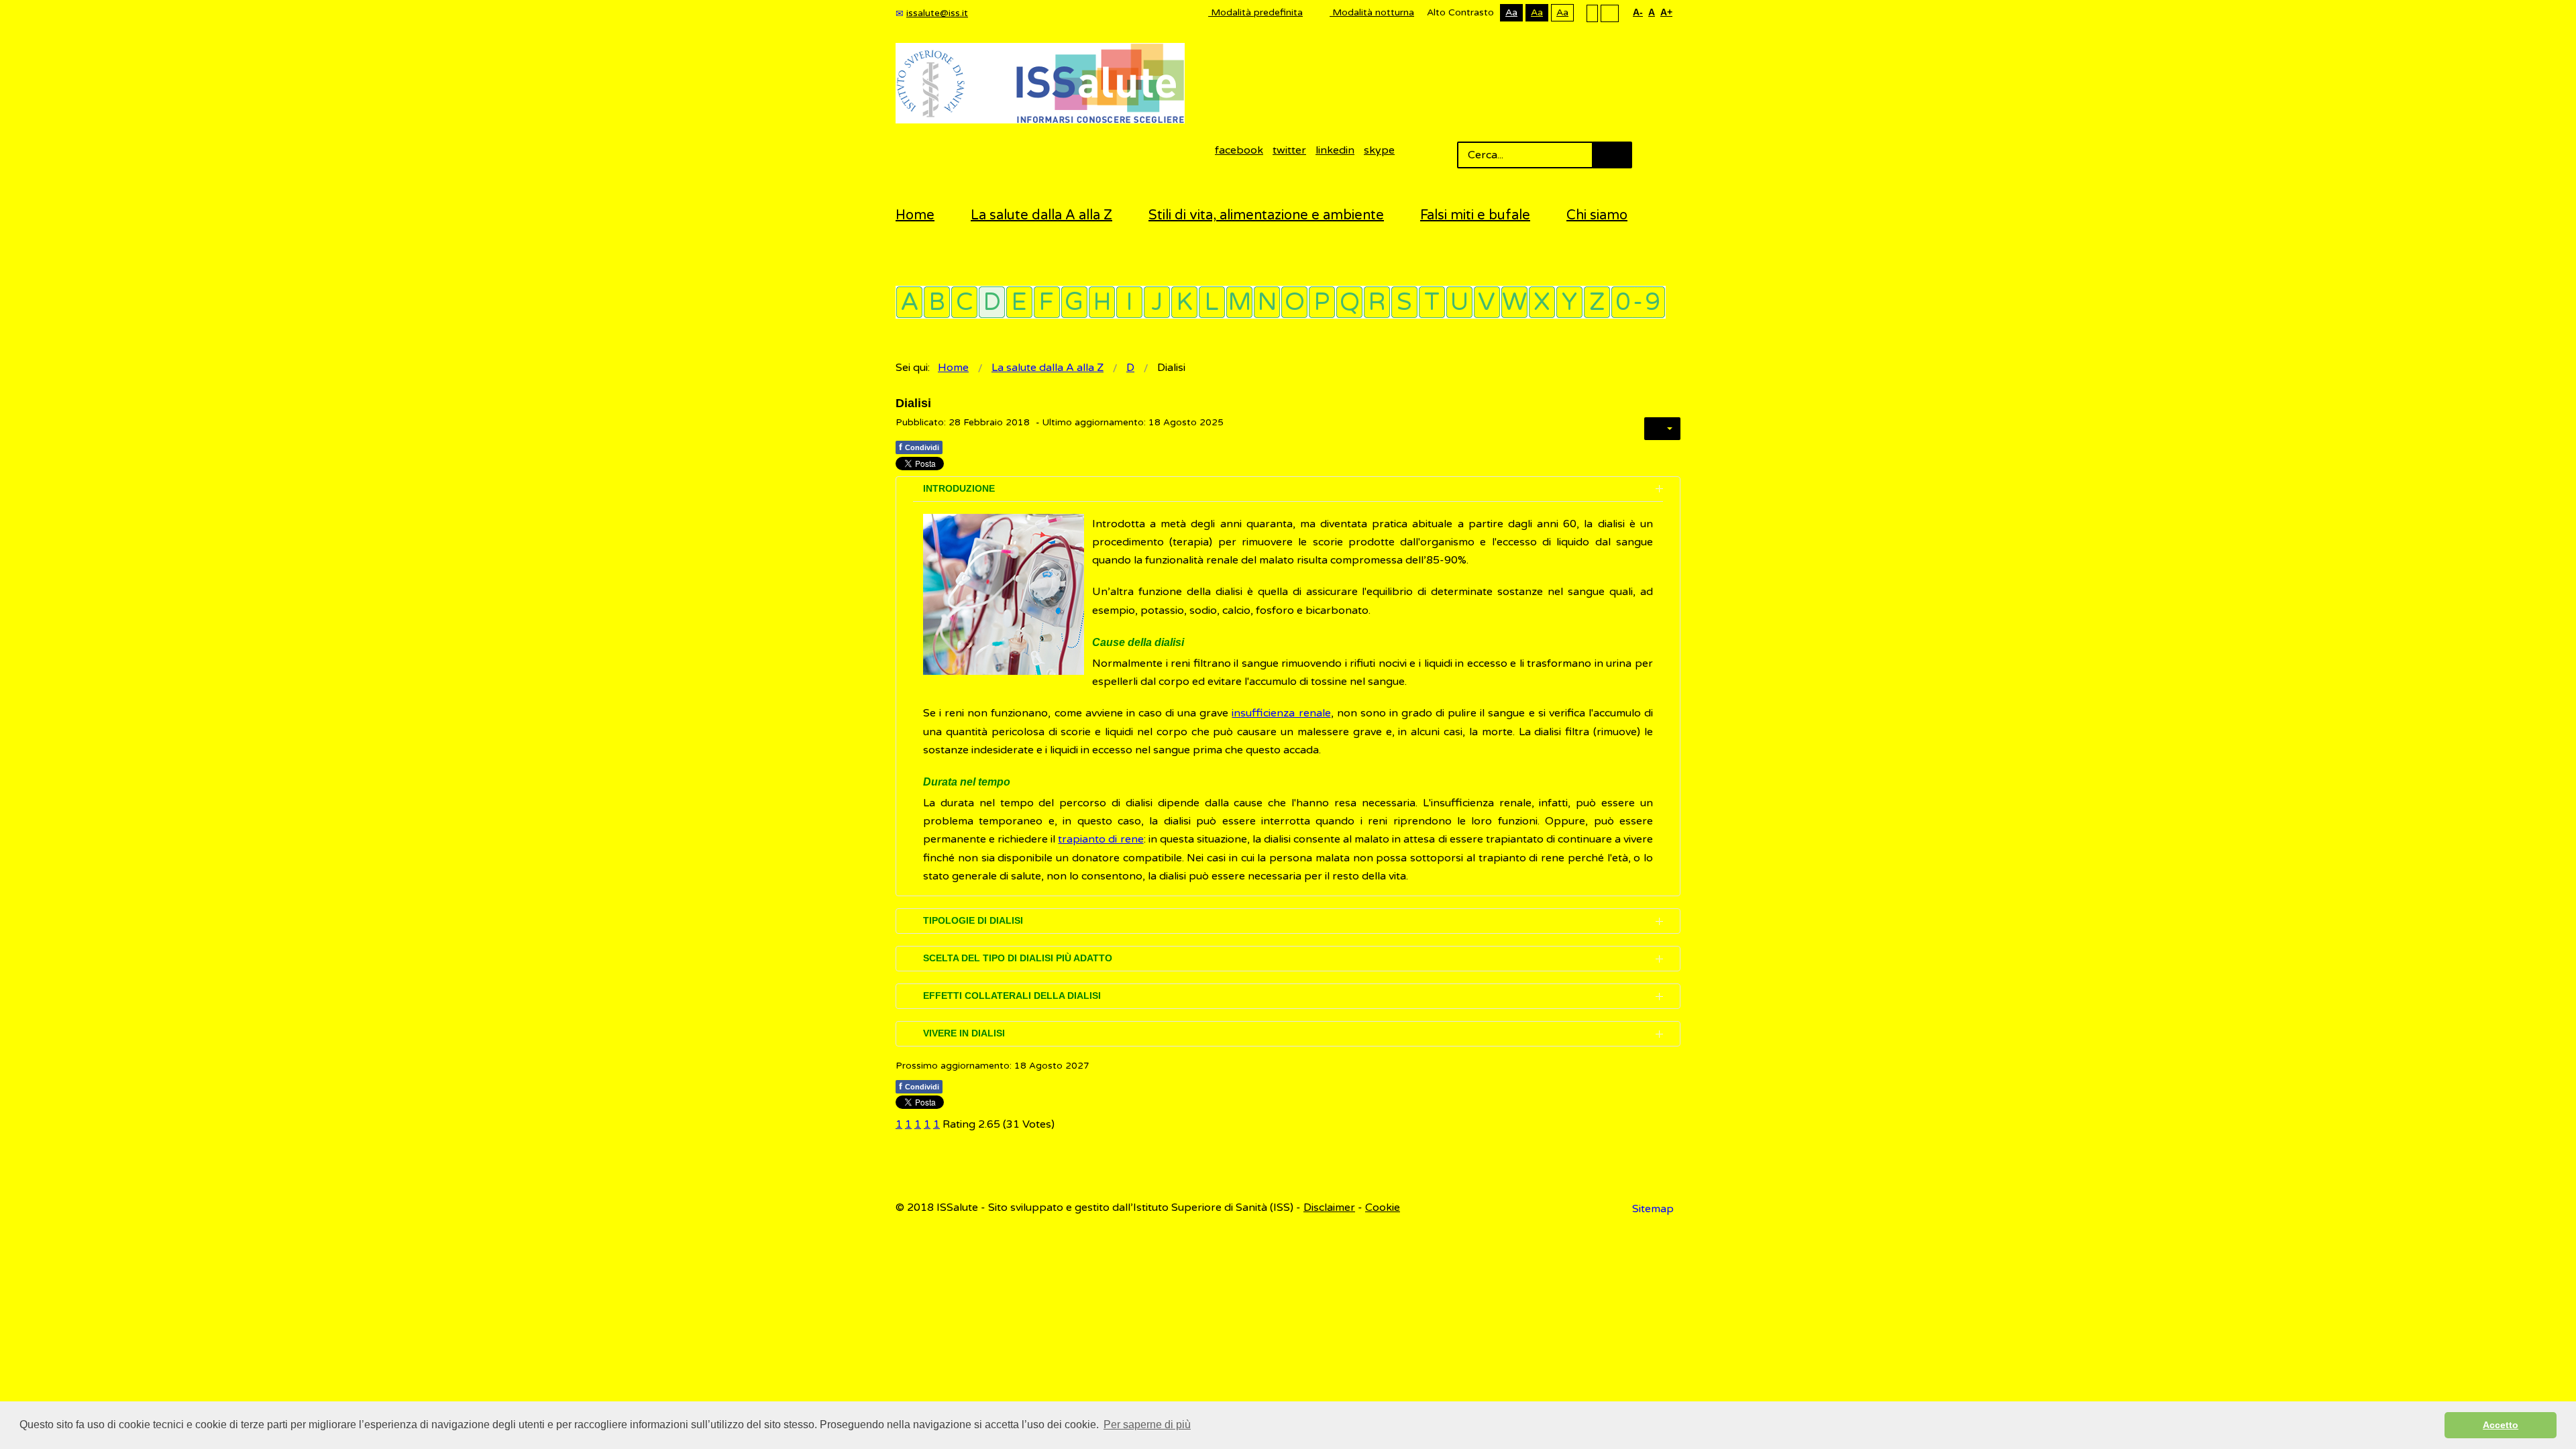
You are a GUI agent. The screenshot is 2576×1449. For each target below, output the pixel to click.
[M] (1239, 302)
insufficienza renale (1281, 713)
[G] (1074, 302)
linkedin (1335, 150)
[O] (1294, 302)
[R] (1377, 302)
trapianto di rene (1101, 839)
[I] (1129, 302)
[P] (1322, 302)
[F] (1047, 302)
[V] (1487, 302)
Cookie (1383, 1207)
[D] (992, 302)
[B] (937, 302)
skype (1379, 150)
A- (1638, 12)
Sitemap (1653, 1209)
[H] (1102, 302)
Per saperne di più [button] (1147, 1425)
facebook (1239, 150)
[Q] (1349, 302)
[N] (1267, 302)
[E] (1019, 302)
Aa (1511, 12)
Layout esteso (1610, 13)
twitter (1289, 150)
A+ (1666, 12)
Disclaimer (1329, 1207)
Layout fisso (1592, 13)
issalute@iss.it (937, 13)
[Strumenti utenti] (1662, 429)
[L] (1212, 302)
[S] (1404, 302)
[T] (1432, 302)
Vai (1612, 155)
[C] (964, 302)
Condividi (919, 447)
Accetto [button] (2501, 1425)
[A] (909, 302)
